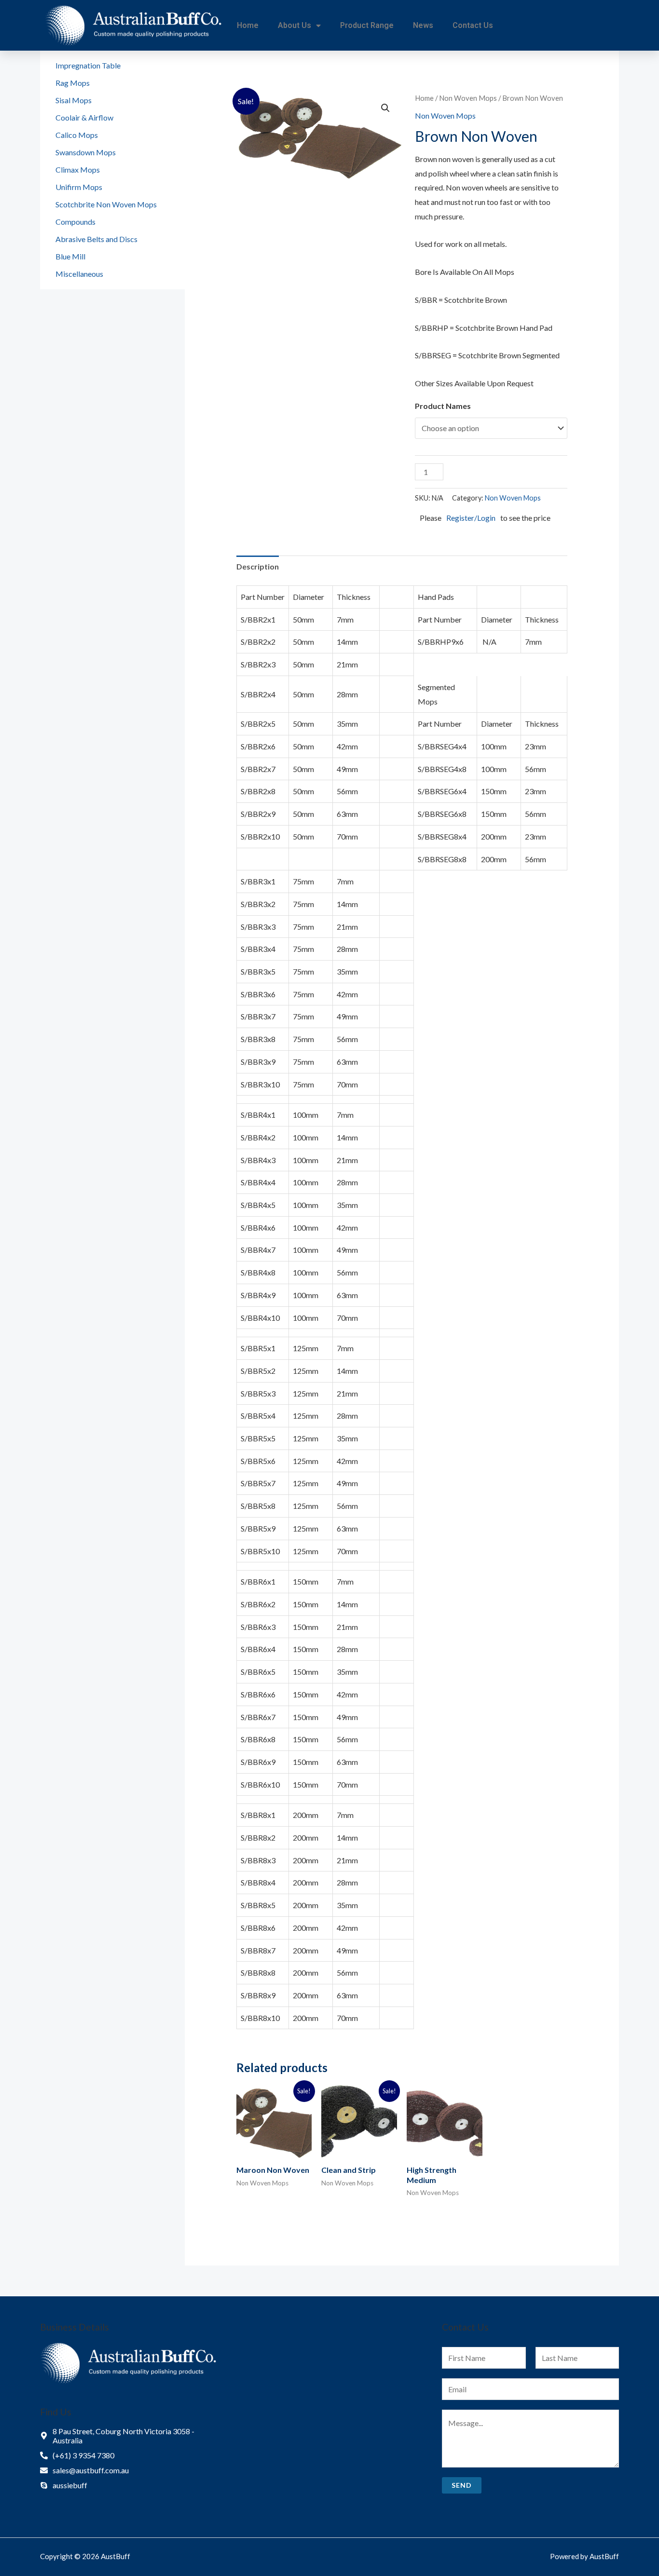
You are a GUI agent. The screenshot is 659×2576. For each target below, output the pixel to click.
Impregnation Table (88, 65)
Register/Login (471, 518)
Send (462, 2485)
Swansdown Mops (86, 152)
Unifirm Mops (79, 187)
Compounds (76, 222)
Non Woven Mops (468, 98)
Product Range (367, 25)
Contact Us (473, 25)
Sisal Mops (74, 100)
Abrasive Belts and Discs (96, 239)
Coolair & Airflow (84, 117)
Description (258, 566)
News (423, 25)
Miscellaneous (79, 274)
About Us (295, 25)
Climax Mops (78, 169)
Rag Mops (73, 83)
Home (248, 25)
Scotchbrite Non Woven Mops (106, 204)
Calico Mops (77, 135)
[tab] (258, 567)
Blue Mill (70, 256)
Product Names (443, 406)
